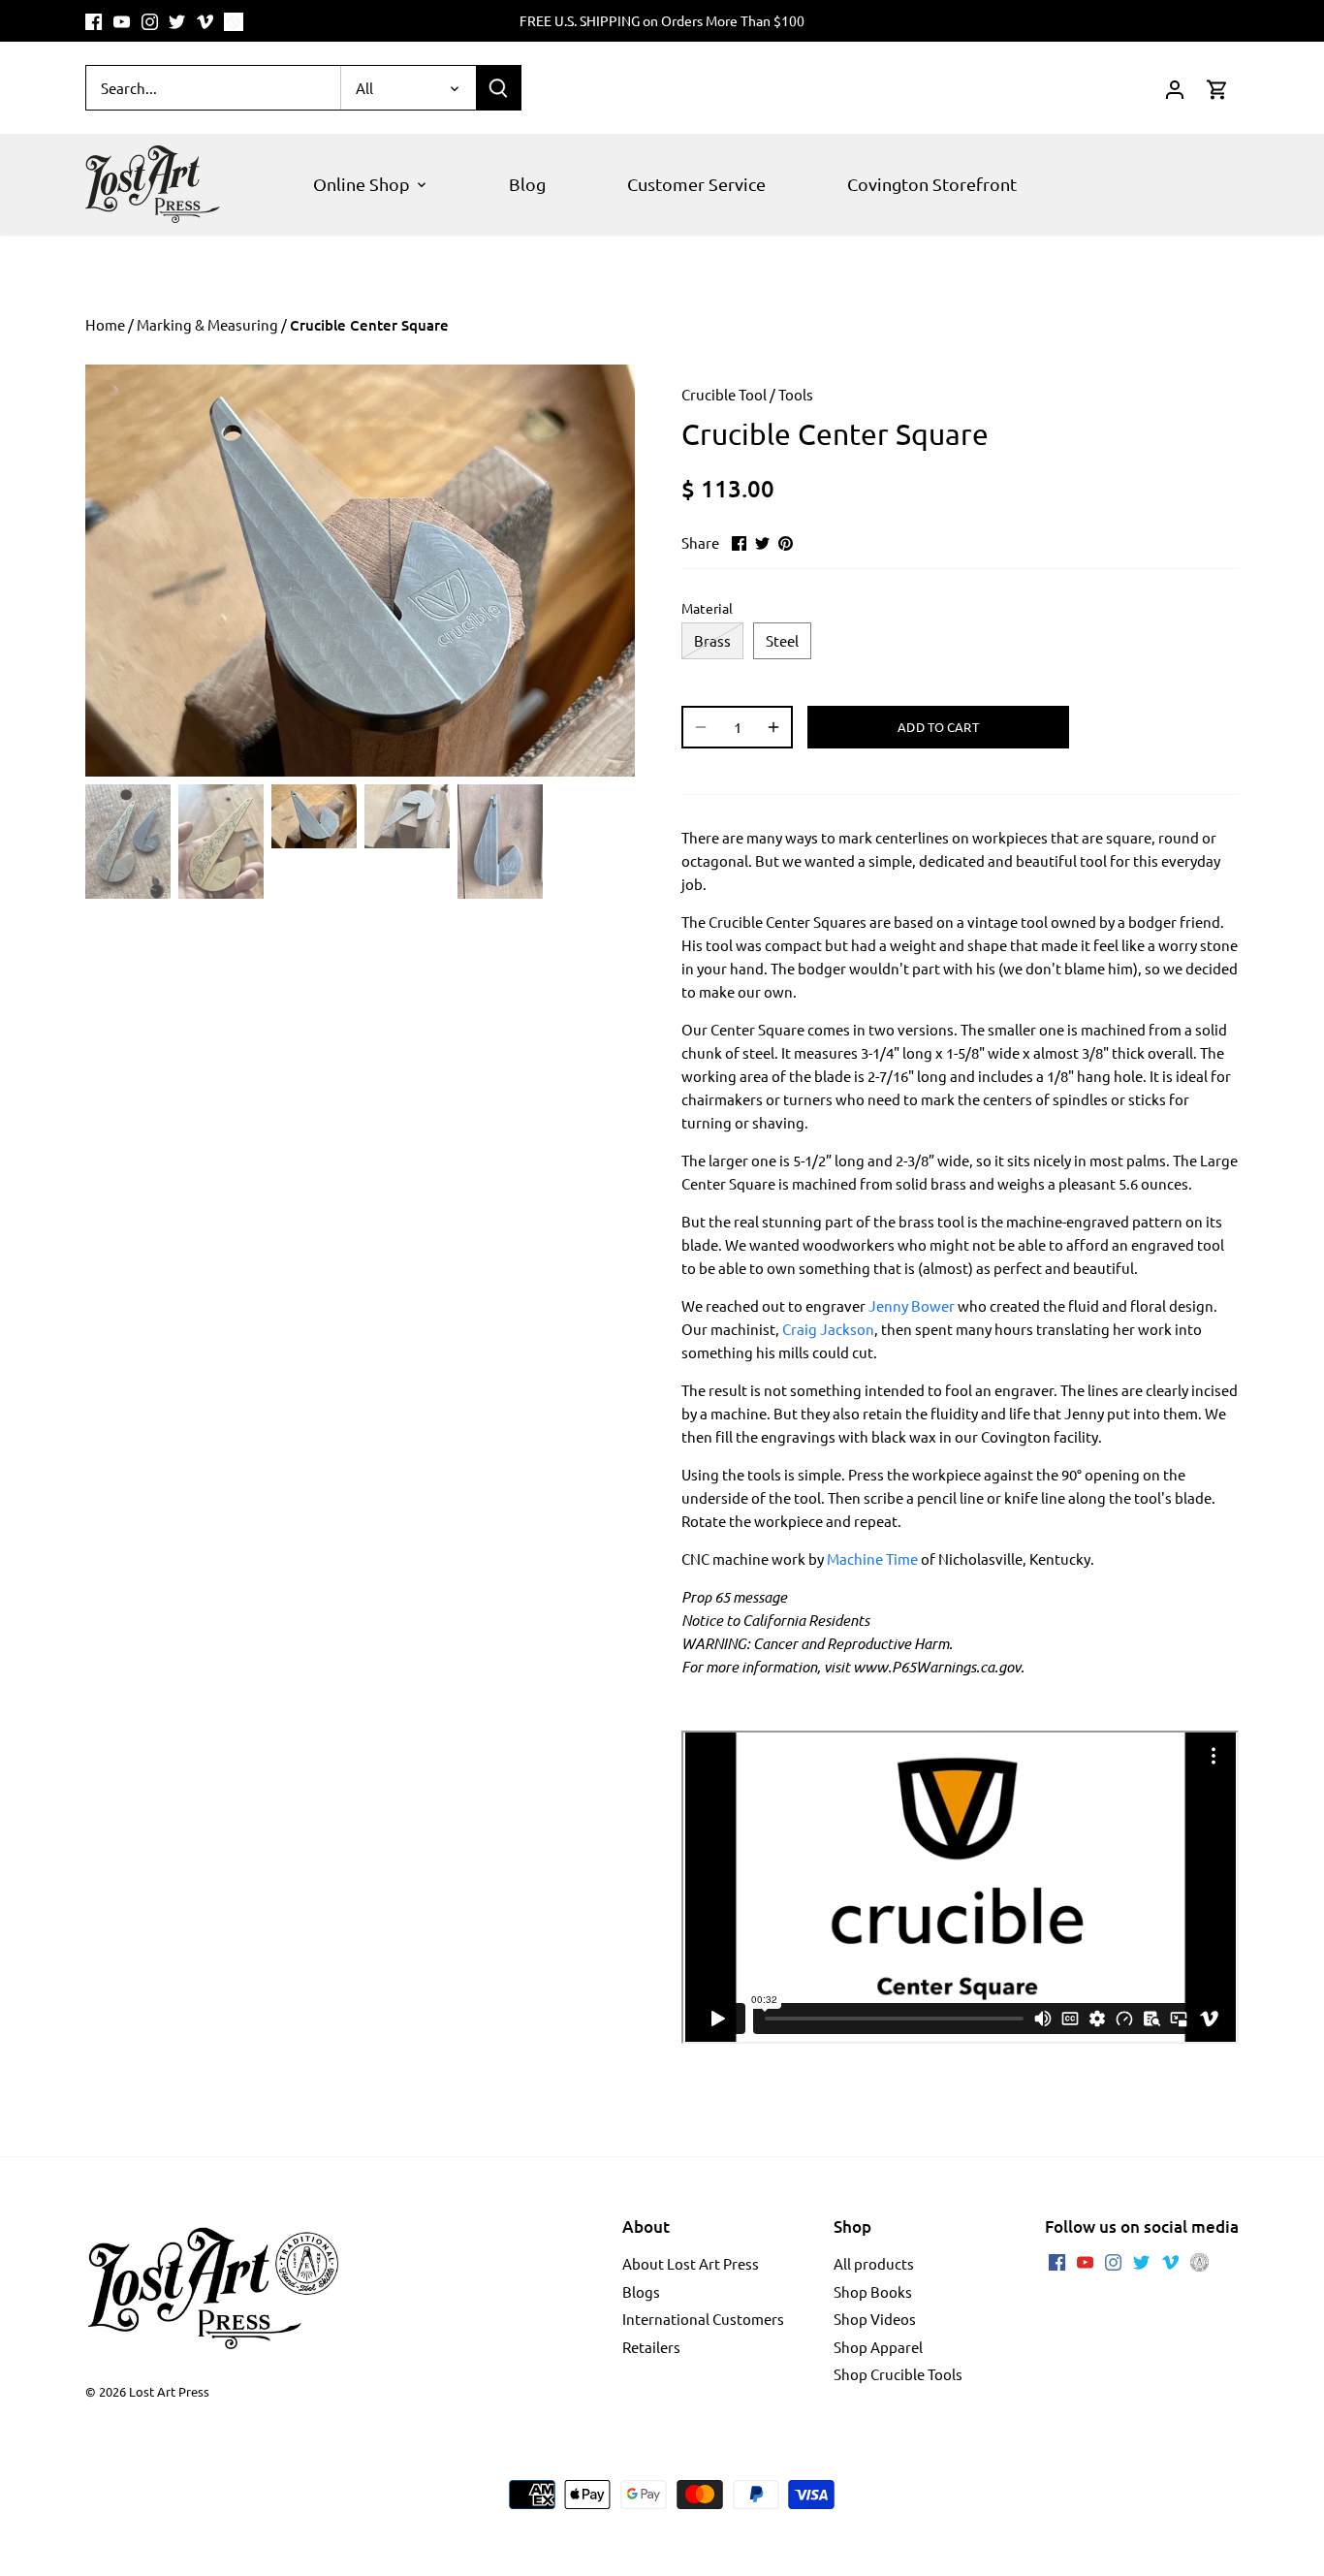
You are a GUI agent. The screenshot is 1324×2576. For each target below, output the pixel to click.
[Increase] (773, 727)
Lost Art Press (169, 2391)
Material (707, 608)
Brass (712, 640)
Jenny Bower (912, 1305)
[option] (360, 571)
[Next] (606, 571)
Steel (782, 640)
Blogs (641, 2291)
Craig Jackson (828, 1329)
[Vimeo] (205, 21)
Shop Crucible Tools (898, 2374)
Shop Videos (875, 2319)
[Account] (1175, 88)
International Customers (703, 2319)
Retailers (651, 2347)
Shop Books (873, 2291)
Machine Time (872, 1558)
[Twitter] (177, 21)
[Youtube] (122, 21)
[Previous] (114, 571)
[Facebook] (94, 21)
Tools (796, 394)
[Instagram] (150, 21)
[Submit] (498, 88)
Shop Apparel (878, 2347)
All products (874, 2263)
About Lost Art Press (691, 2263)
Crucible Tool (724, 394)
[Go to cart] (1217, 88)
